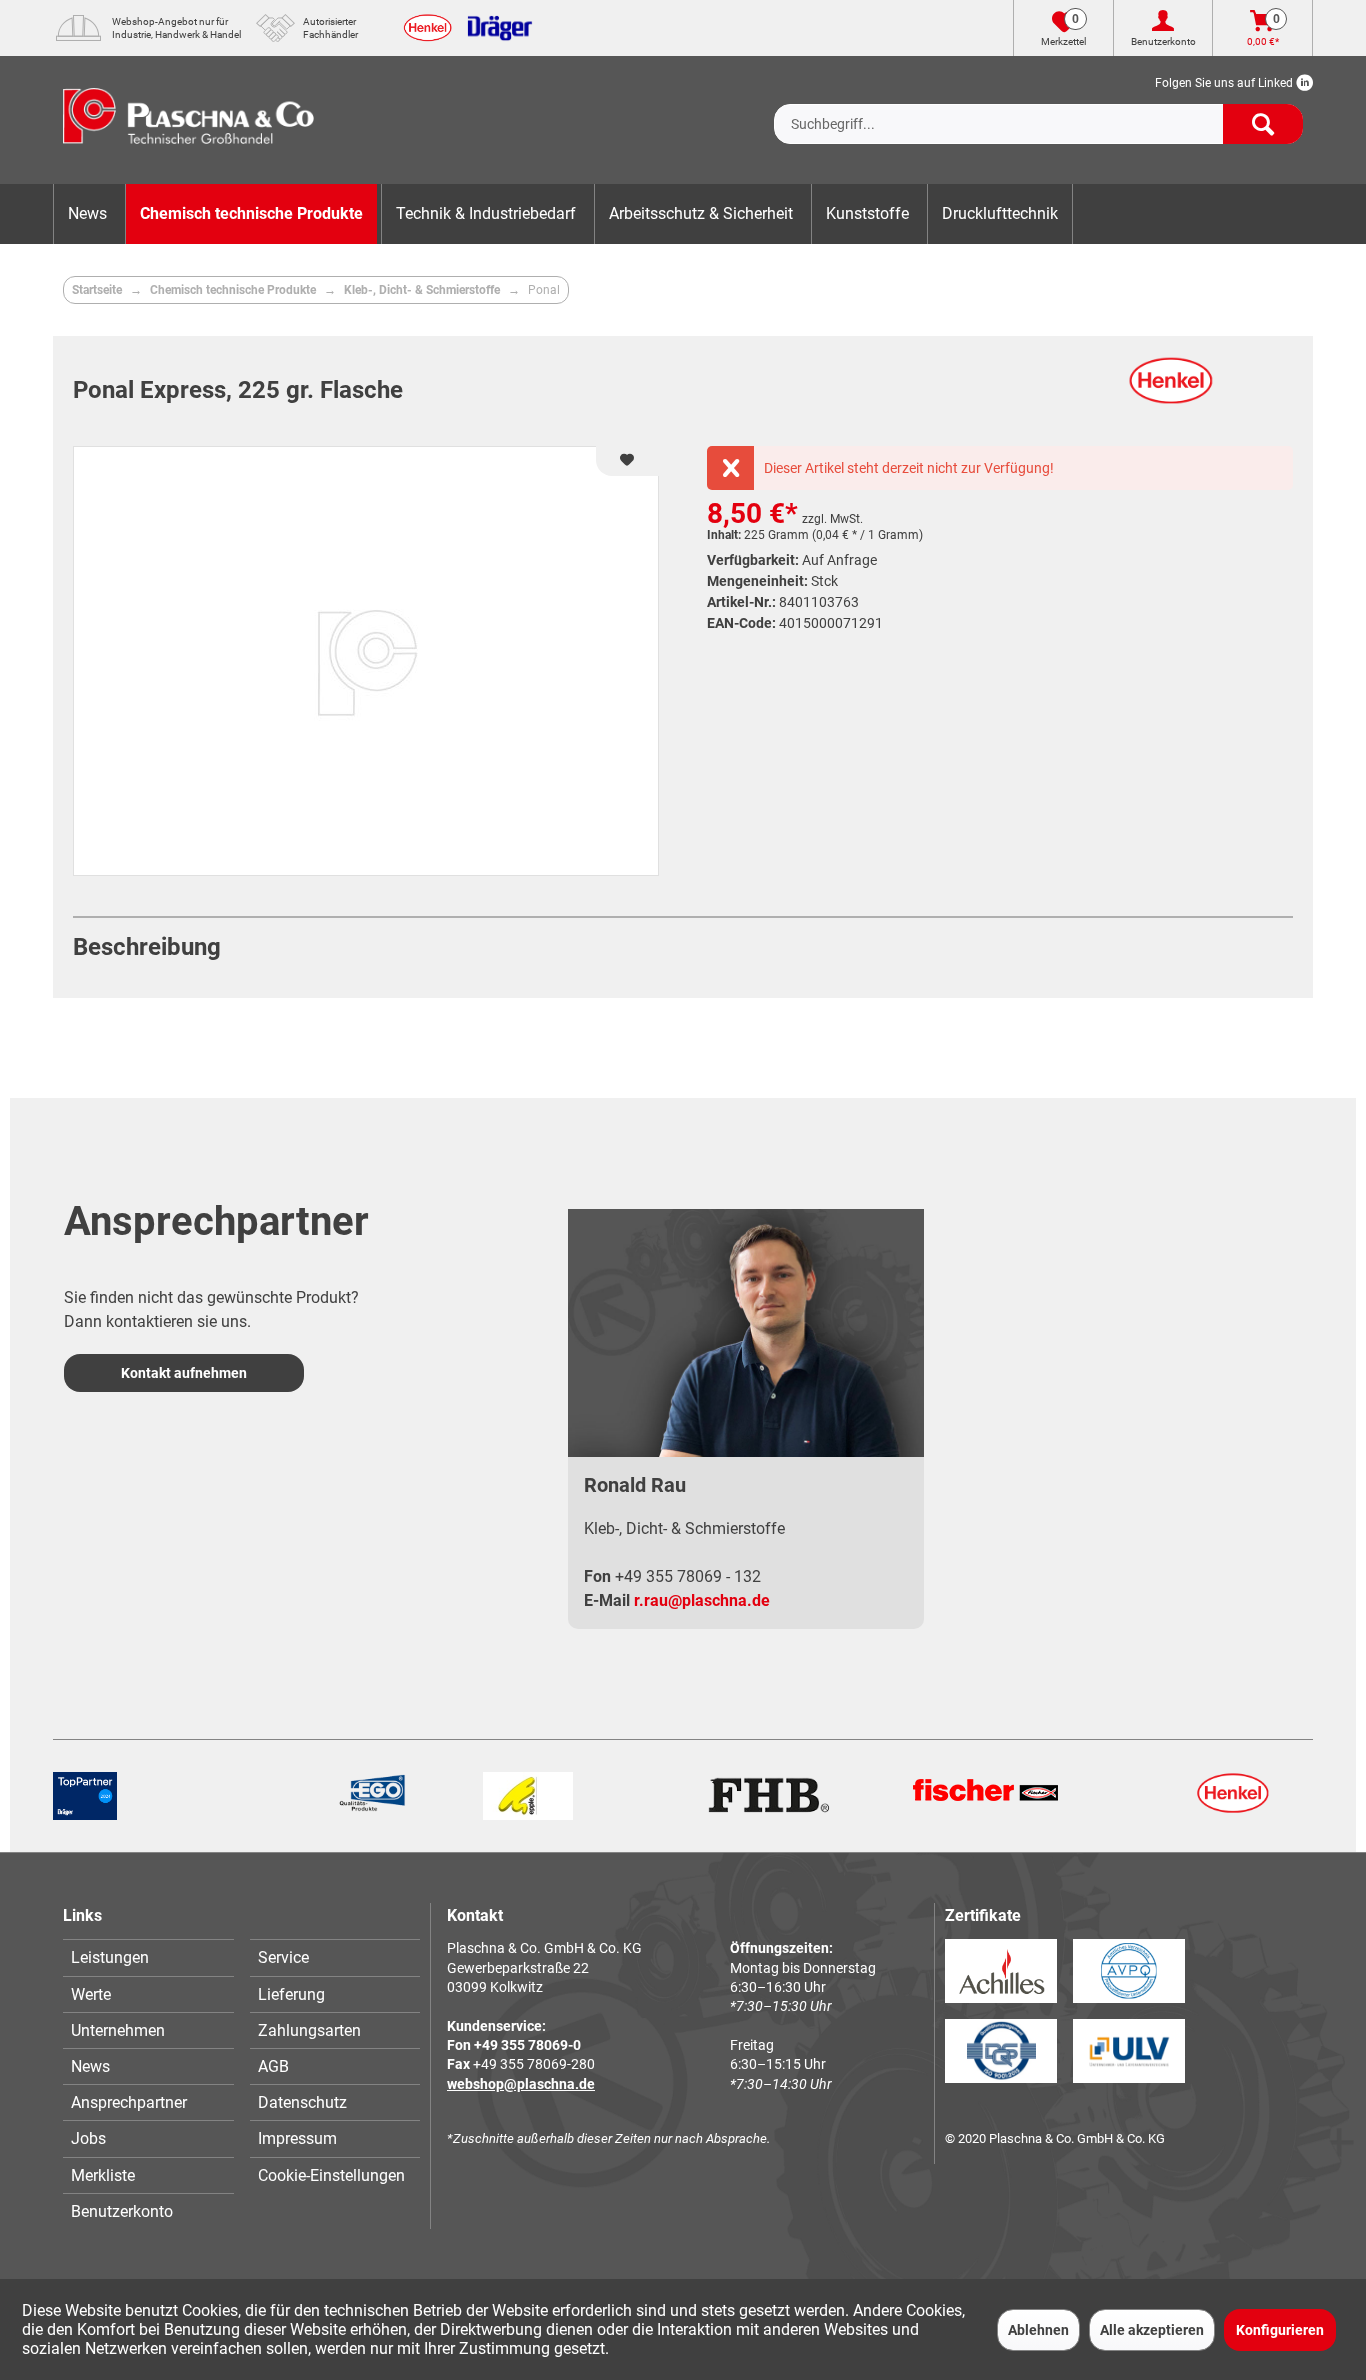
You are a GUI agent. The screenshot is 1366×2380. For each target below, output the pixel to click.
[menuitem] (1038, 108)
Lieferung (291, 1994)
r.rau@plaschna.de (702, 1600)
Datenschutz (302, 2102)
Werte (91, 1994)
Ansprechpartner (129, 2102)
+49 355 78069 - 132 (688, 1576)
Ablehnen (1038, 2330)
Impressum (297, 2138)
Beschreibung (147, 947)
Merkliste (103, 2175)
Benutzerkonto (122, 2211)
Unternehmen (118, 2030)
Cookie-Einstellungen (331, 2175)
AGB (273, 2066)
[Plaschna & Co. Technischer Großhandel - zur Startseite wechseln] (188, 120)
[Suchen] (1263, 124)
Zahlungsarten (309, 2030)
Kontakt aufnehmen (184, 1373)
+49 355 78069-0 (527, 2045)
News (90, 2066)
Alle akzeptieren (1152, 2330)
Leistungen (110, 1957)
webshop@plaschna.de (521, 2084)
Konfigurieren (1280, 2330)
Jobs (88, 2138)
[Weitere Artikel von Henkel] (1171, 391)
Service (283, 1957)
